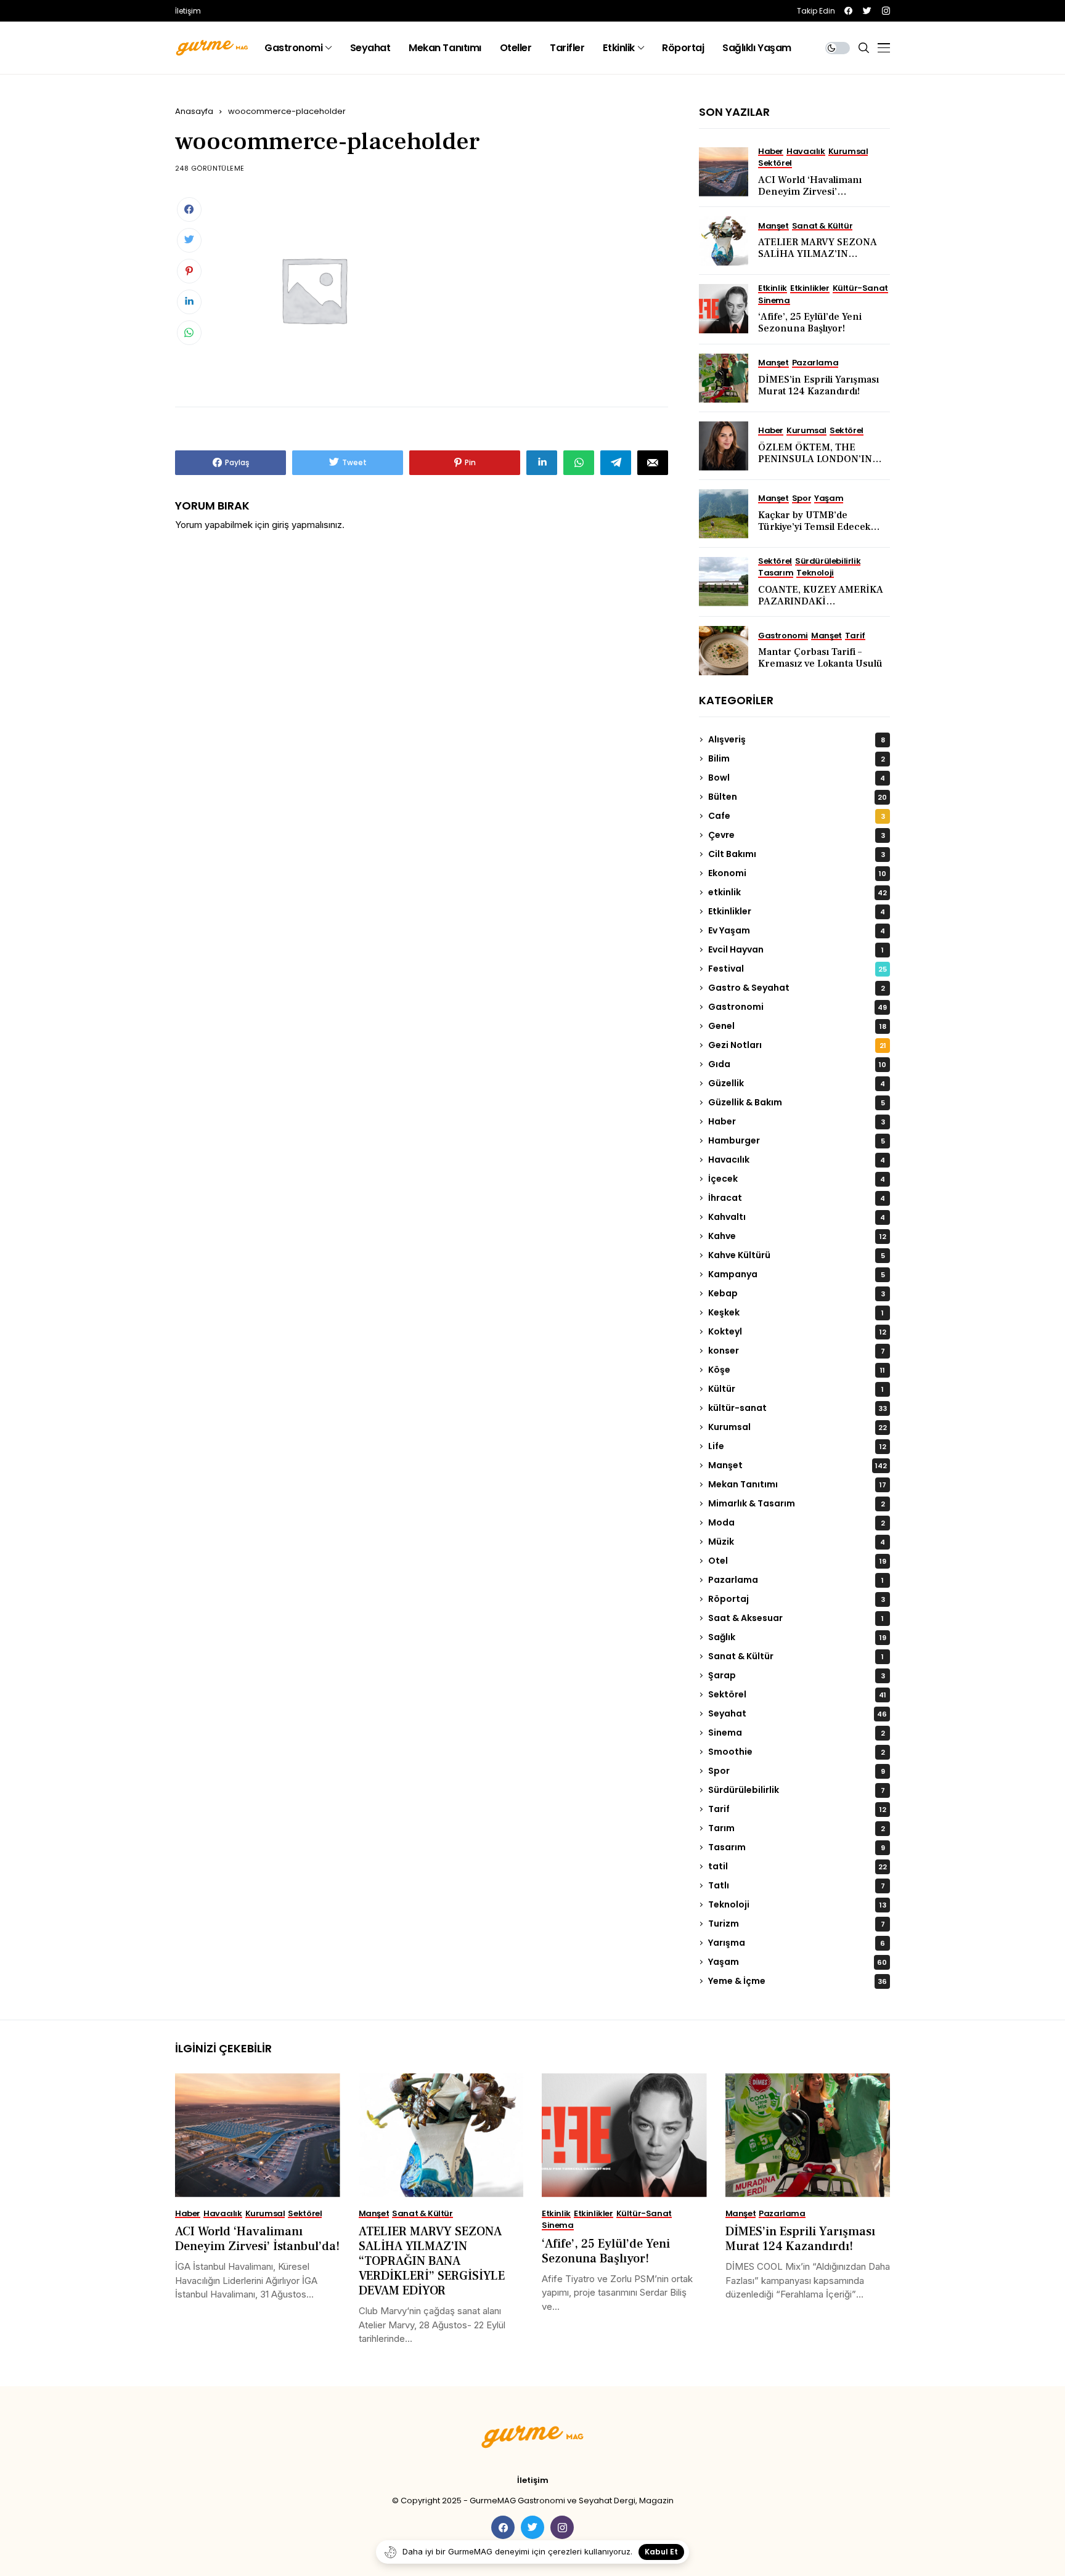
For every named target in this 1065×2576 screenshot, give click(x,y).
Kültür (796, 1389)
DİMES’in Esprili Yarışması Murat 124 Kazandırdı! (818, 385)
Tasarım (797, 1847)
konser (797, 1351)
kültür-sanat (798, 1408)
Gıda (797, 1064)
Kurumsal (798, 1427)
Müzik (797, 1542)
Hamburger (797, 1140)
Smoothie (797, 1752)
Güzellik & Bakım (797, 1102)
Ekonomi (797, 873)
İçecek (797, 1179)
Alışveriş (797, 739)
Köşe (797, 1370)
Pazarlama (796, 1580)
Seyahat (798, 1713)
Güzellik (797, 1083)
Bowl (797, 778)
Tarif (797, 1809)
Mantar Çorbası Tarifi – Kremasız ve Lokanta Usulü (820, 658)
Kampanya (797, 1274)
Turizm (797, 1924)
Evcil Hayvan (796, 949)
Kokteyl (797, 1331)
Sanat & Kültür (796, 1656)
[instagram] (886, 11)
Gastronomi (798, 1007)
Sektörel (797, 1694)
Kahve (797, 1236)
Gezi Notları (797, 1045)
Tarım (797, 1828)
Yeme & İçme (798, 1981)
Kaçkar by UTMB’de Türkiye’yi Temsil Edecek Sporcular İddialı (814, 527)
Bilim (797, 758)
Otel (797, 1561)
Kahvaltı (797, 1217)
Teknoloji (797, 1904)
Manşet (798, 1465)
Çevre (797, 835)
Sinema (797, 1733)
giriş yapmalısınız (307, 525)
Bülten (798, 797)
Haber (797, 1121)
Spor (797, 1771)
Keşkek (796, 1312)
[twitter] (867, 11)
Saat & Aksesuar (796, 1618)
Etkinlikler (797, 911)
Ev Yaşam (797, 930)
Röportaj (797, 1599)
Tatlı (797, 1885)
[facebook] (848, 11)
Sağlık (797, 1637)
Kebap (797, 1293)
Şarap (797, 1675)
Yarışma (797, 1943)
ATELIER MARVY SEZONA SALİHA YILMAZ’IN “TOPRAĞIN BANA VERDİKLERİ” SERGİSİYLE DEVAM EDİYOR (432, 2261)
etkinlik (798, 892)
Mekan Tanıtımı (797, 1484)
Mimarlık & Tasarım (797, 1503)
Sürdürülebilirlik (797, 1790)
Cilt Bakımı (797, 854)
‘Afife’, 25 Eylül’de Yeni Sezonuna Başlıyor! (810, 323)
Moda (797, 1522)
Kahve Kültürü (797, 1255)
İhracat (797, 1198)
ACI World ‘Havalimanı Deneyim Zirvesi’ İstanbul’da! (810, 192)
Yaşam (798, 1962)
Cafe (797, 816)
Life (797, 1446)
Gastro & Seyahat (797, 988)
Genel (797, 1026)
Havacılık (797, 1160)
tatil (798, 1866)
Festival (798, 969)
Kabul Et (661, 2552)
